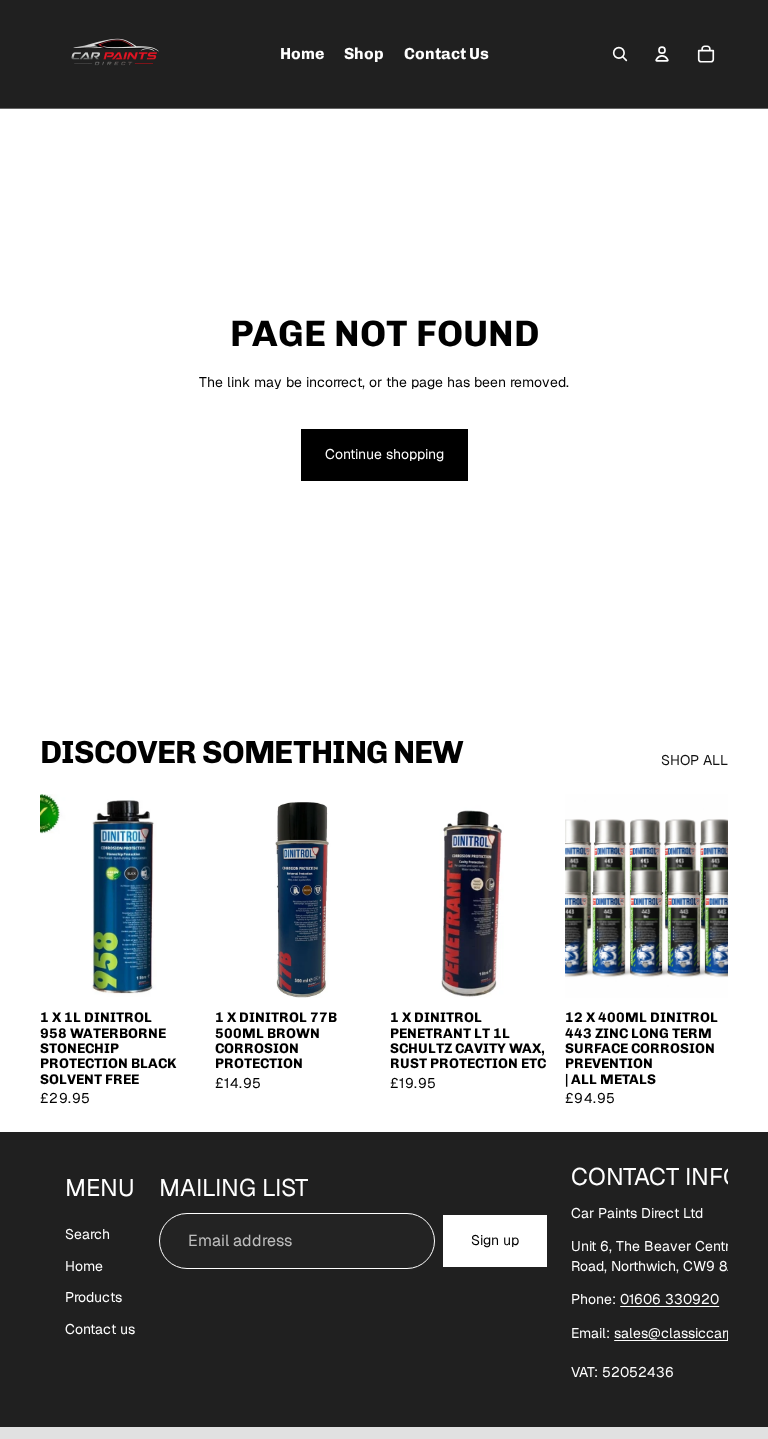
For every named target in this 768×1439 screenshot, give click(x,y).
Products (93, 1297)
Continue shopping (384, 454)
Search (87, 1234)
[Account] (662, 54)
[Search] (620, 54)
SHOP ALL (694, 760)
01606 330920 (669, 1299)
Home (84, 1265)
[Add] (172, 967)
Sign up (495, 1240)
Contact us (100, 1328)
